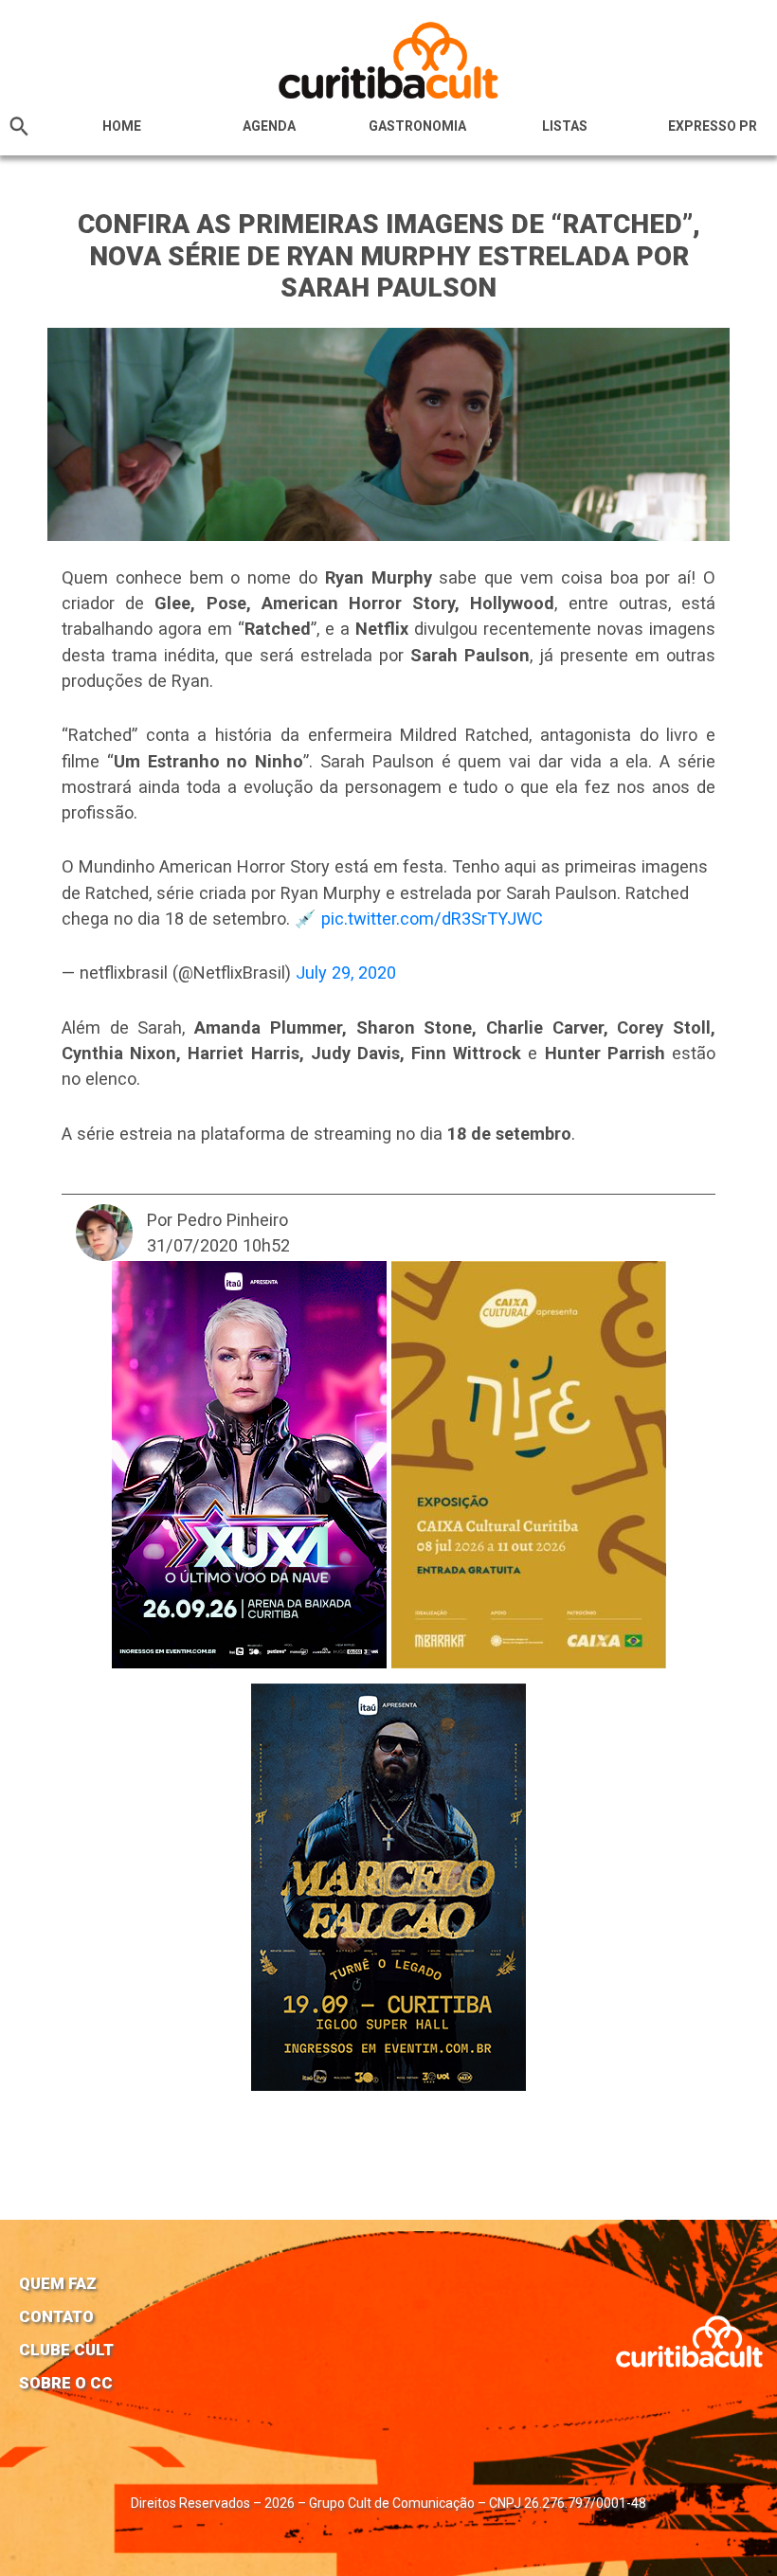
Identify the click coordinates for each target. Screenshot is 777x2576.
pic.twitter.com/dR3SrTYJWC (432, 919)
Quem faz (58, 2283)
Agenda (269, 126)
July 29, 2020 (346, 973)
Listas (565, 126)
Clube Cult (66, 2350)
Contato (56, 2316)
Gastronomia (417, 126)
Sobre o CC (66, 2383)
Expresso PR (713, 126)
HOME (122, 126)
